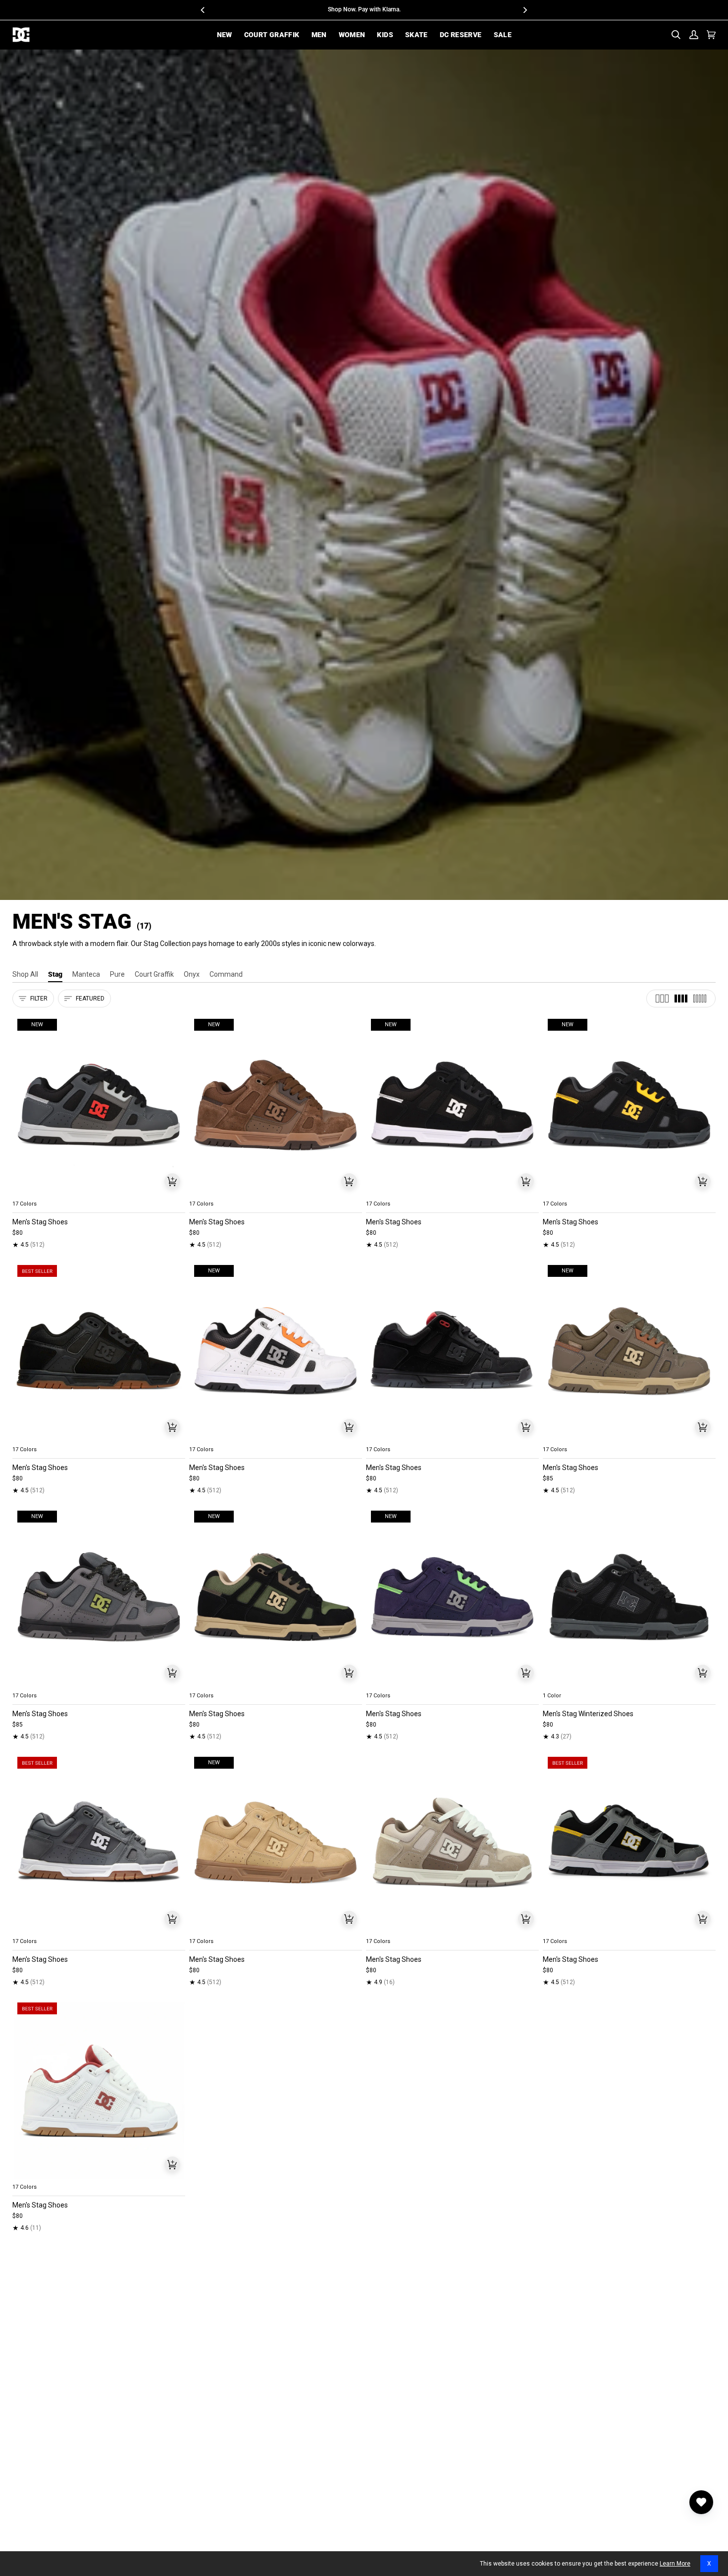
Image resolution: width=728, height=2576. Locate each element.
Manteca (86, 974)
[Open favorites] (701, 2502)
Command (226, 974)
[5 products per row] (700, 999)
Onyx (192, 974)
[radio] (26, 1192)
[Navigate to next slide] (177, 1192)
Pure (117, 974)
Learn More (675, 2564)
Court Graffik (154, 974)
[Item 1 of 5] (99, 1351)
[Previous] (204, 10)
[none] (99, 1192)
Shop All (25, 974)
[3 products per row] (662, 999)
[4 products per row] (681, 999)
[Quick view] (172, 1181)
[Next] (525, 10)
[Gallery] (99, 1105)
